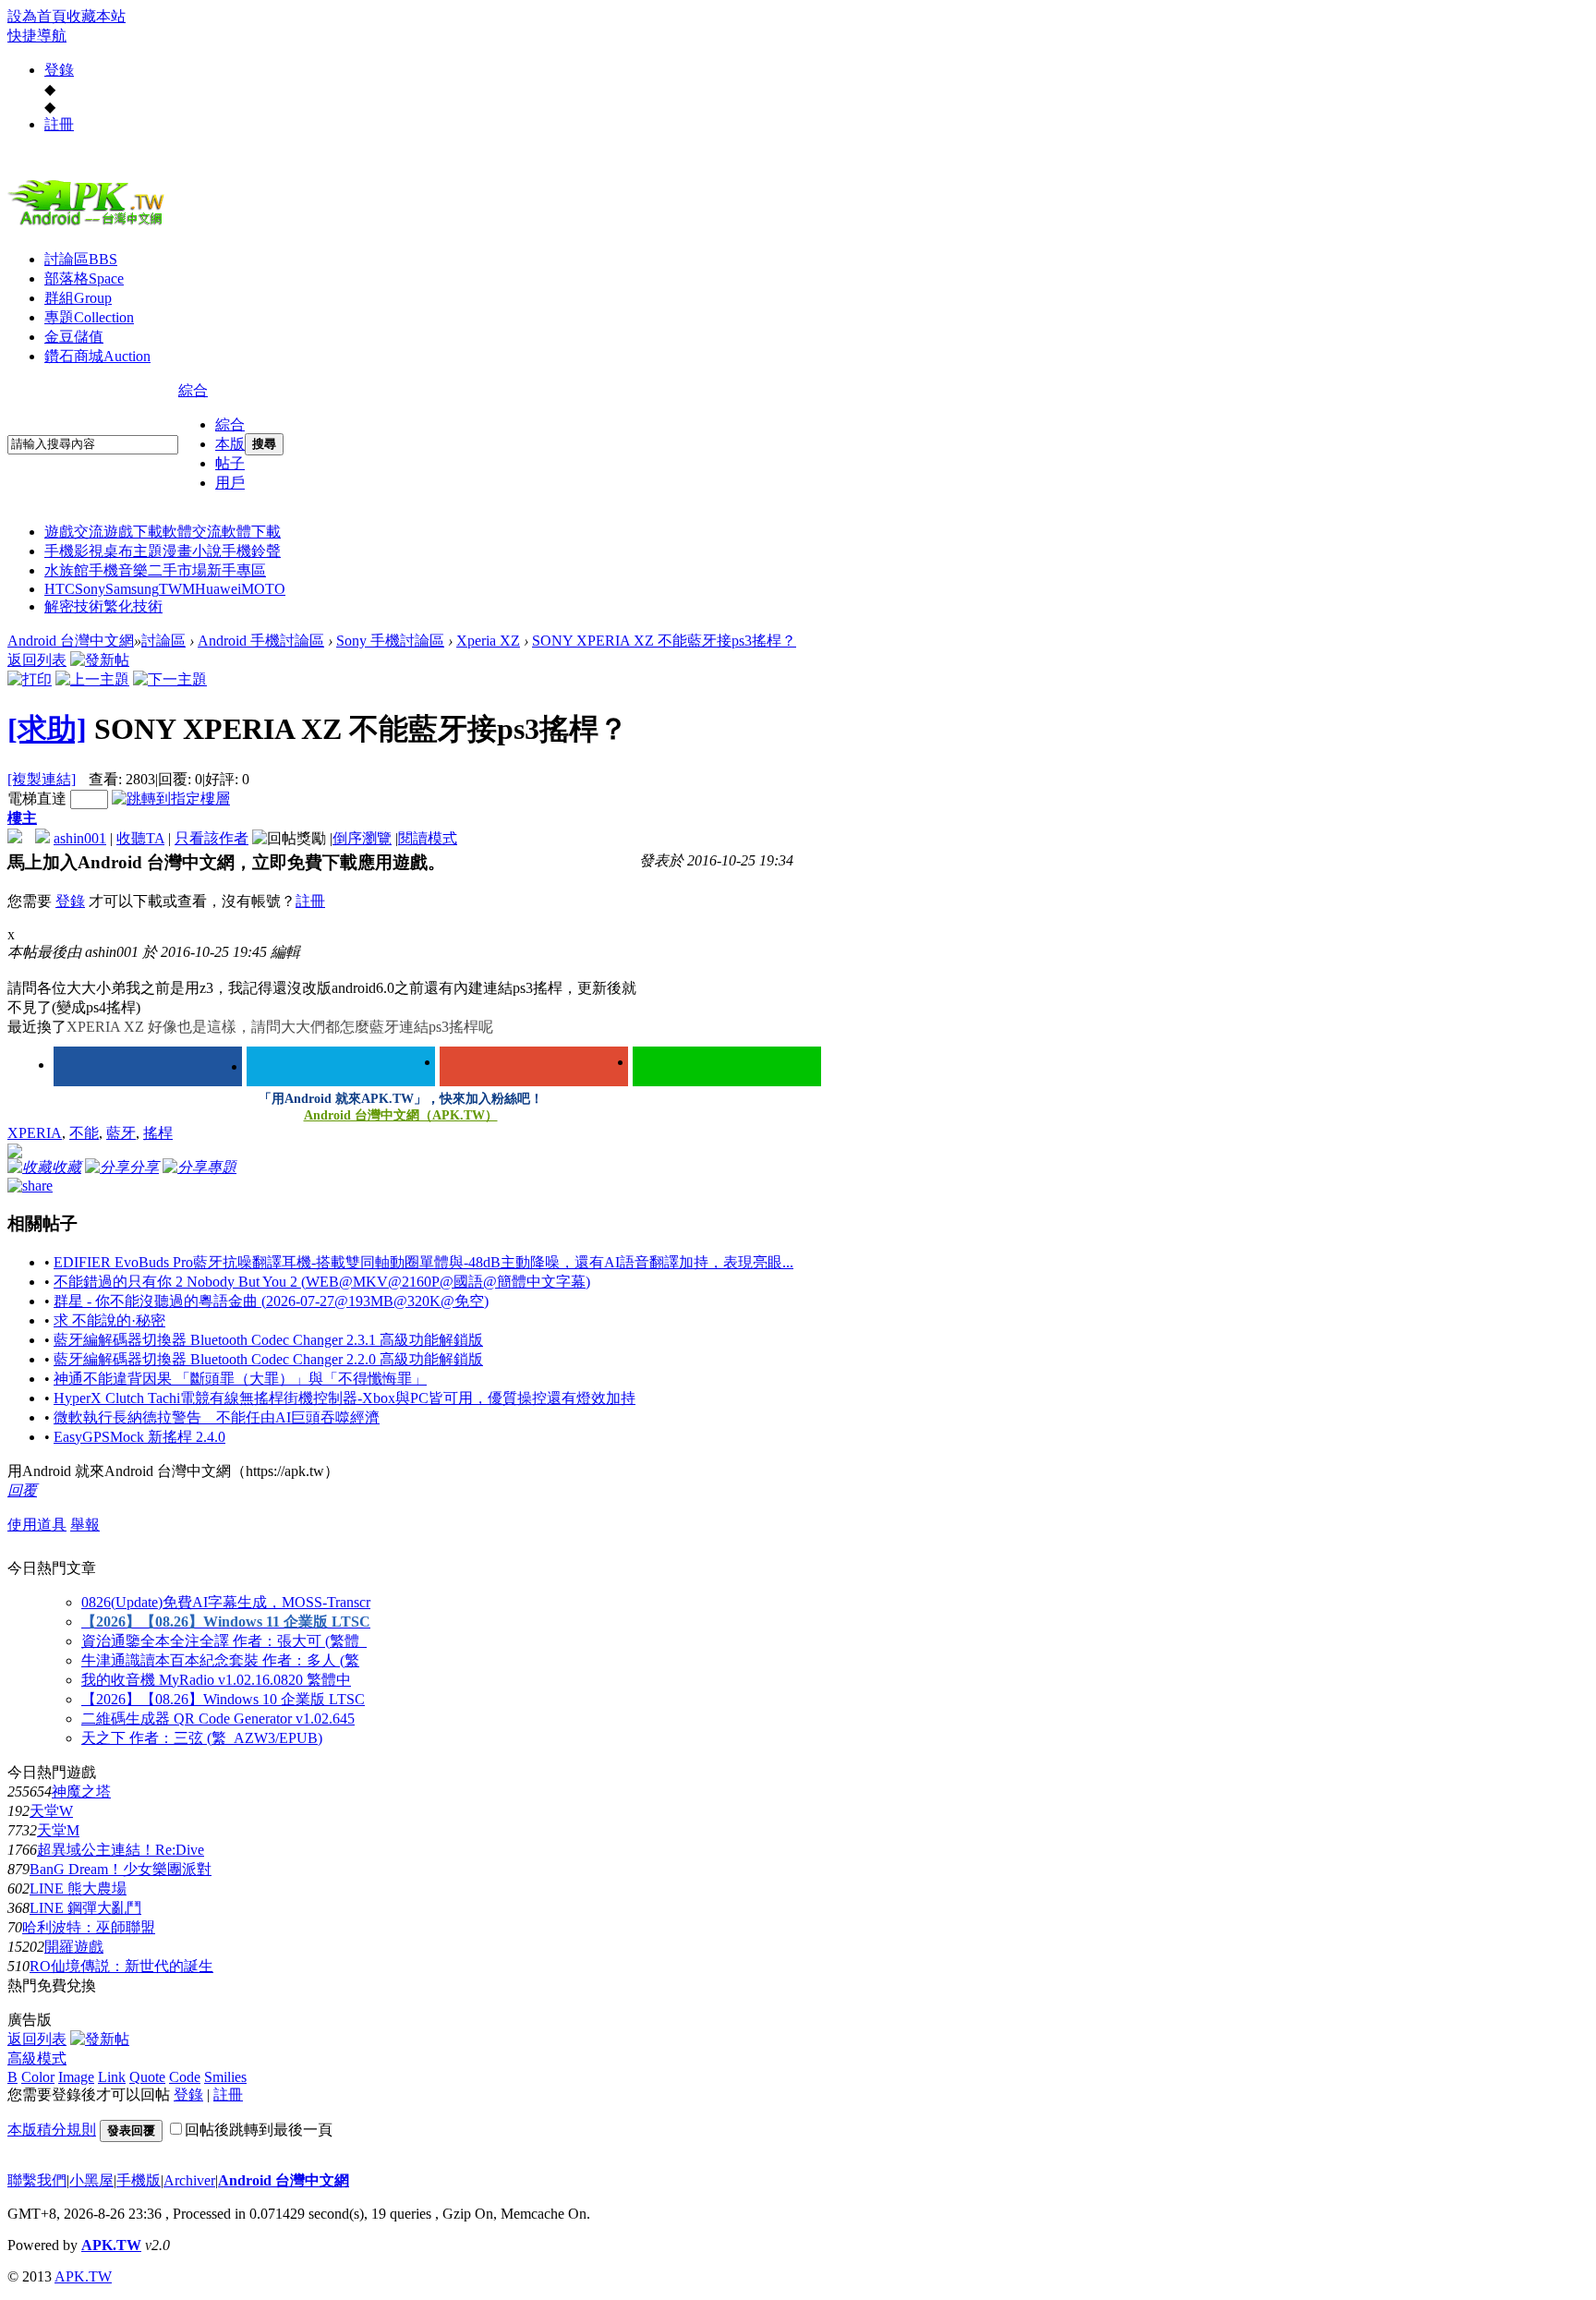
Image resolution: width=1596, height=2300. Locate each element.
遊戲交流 (74, 532)
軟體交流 (192, 532)
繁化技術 (133, 606)
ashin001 (80, 838)
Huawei (218, 589)
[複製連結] (42, 779)
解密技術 (74, 606)
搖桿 (158, 1133)
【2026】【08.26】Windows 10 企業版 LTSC (223, 1699)
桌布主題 (133, 551)
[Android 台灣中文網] (91, 224)
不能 (84, 1133)
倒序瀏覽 (362, 838)
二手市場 (177, 570)
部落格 (84, 278)
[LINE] (727, 1066)
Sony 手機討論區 (390, 641)
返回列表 (37, 660)
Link (112, 2077)
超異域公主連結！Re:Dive (121, 1850)
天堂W (51, 1811)
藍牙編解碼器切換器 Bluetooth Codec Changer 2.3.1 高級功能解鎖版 (268, 1340)
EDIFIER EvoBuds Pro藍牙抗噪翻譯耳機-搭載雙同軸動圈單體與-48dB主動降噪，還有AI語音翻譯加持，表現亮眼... (423, 1262)
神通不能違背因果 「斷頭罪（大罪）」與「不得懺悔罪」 (240, 1379)
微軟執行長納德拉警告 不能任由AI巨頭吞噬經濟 (217, 1417)
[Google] (534, 1066)
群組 (78, 298)
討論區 (81, 259)
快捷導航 (37, 36)
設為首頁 (37, 16)
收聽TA (140, 838)
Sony (90, 589)
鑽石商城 (97, 356)
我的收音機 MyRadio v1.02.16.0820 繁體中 (216, 1680)
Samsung (132, 589)
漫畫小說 (192, 551)
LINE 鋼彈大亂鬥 (85, 1908)
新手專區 (236, 570)
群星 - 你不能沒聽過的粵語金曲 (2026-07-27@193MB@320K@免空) (271, 1301)
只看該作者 (212, 838)
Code (185, 2077)
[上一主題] (92, 679)
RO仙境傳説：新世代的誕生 (121, 1966)
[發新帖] (100, 660)
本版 (230, 444)
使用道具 (37, 1525)
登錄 (59, 70)
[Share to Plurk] (30, 1185)
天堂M (58, 1830)
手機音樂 (118, 570)
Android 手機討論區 (261, 641)
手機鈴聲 (251, 551)
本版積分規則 (52, 2130)
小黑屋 (91, 2180)
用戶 (230, 483)
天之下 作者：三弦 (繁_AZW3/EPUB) (202, 1738)
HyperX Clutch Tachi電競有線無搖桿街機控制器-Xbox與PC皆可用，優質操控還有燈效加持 (345, 1398)
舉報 (85, 1525)
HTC (60, 589)
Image (76, 2077)
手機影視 (74, 551)
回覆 (22, 1490)
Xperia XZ (488, 641)
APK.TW (111, 2245)
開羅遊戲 (74, 1947)
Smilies (225, 2077)
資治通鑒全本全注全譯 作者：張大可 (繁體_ (224, 1641)
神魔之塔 (81, 1792)
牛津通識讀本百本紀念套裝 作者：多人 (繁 (220, 1660)
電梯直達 (37, 799)
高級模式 (37, 2058)
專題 (89, 317)
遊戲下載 (133, 532)
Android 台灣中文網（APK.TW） (401, 1115)
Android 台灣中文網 (71, 641)
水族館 (66, 570)
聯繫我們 (37, 2180)
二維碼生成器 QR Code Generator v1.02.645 (218, 1719)
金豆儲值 (74, 337)
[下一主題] (170, 679)
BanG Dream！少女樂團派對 (121, 1869)
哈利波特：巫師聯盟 (89, 1927)
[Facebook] (148, 1066)
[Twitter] (341, 1066)
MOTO (263, 589)
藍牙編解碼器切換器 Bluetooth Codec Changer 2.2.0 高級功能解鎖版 (268, 1359)
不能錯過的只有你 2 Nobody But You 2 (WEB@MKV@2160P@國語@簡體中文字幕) (322, 1282)
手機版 (139, 2180)
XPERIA (35, 1133)
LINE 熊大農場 (78, 1888)
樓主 (22, 818)
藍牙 (121, 1133)
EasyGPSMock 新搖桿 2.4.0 (139, 1437)
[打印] (30, 679)
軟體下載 (251, 532)
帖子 (230, 463)
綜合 (193, 390)
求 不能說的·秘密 (109, 1320)
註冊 (59, 124)
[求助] (47, 729)
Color (38, 2077)
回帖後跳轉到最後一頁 (259, 2130)
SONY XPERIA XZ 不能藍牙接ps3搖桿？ (664, 641)
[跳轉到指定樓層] (171, 799)
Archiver (189, 2180)
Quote (147, 2077)
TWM (177, 589)
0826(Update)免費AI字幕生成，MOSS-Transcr (226, 1602)
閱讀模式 (428, 838)
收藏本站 (96, 16)
